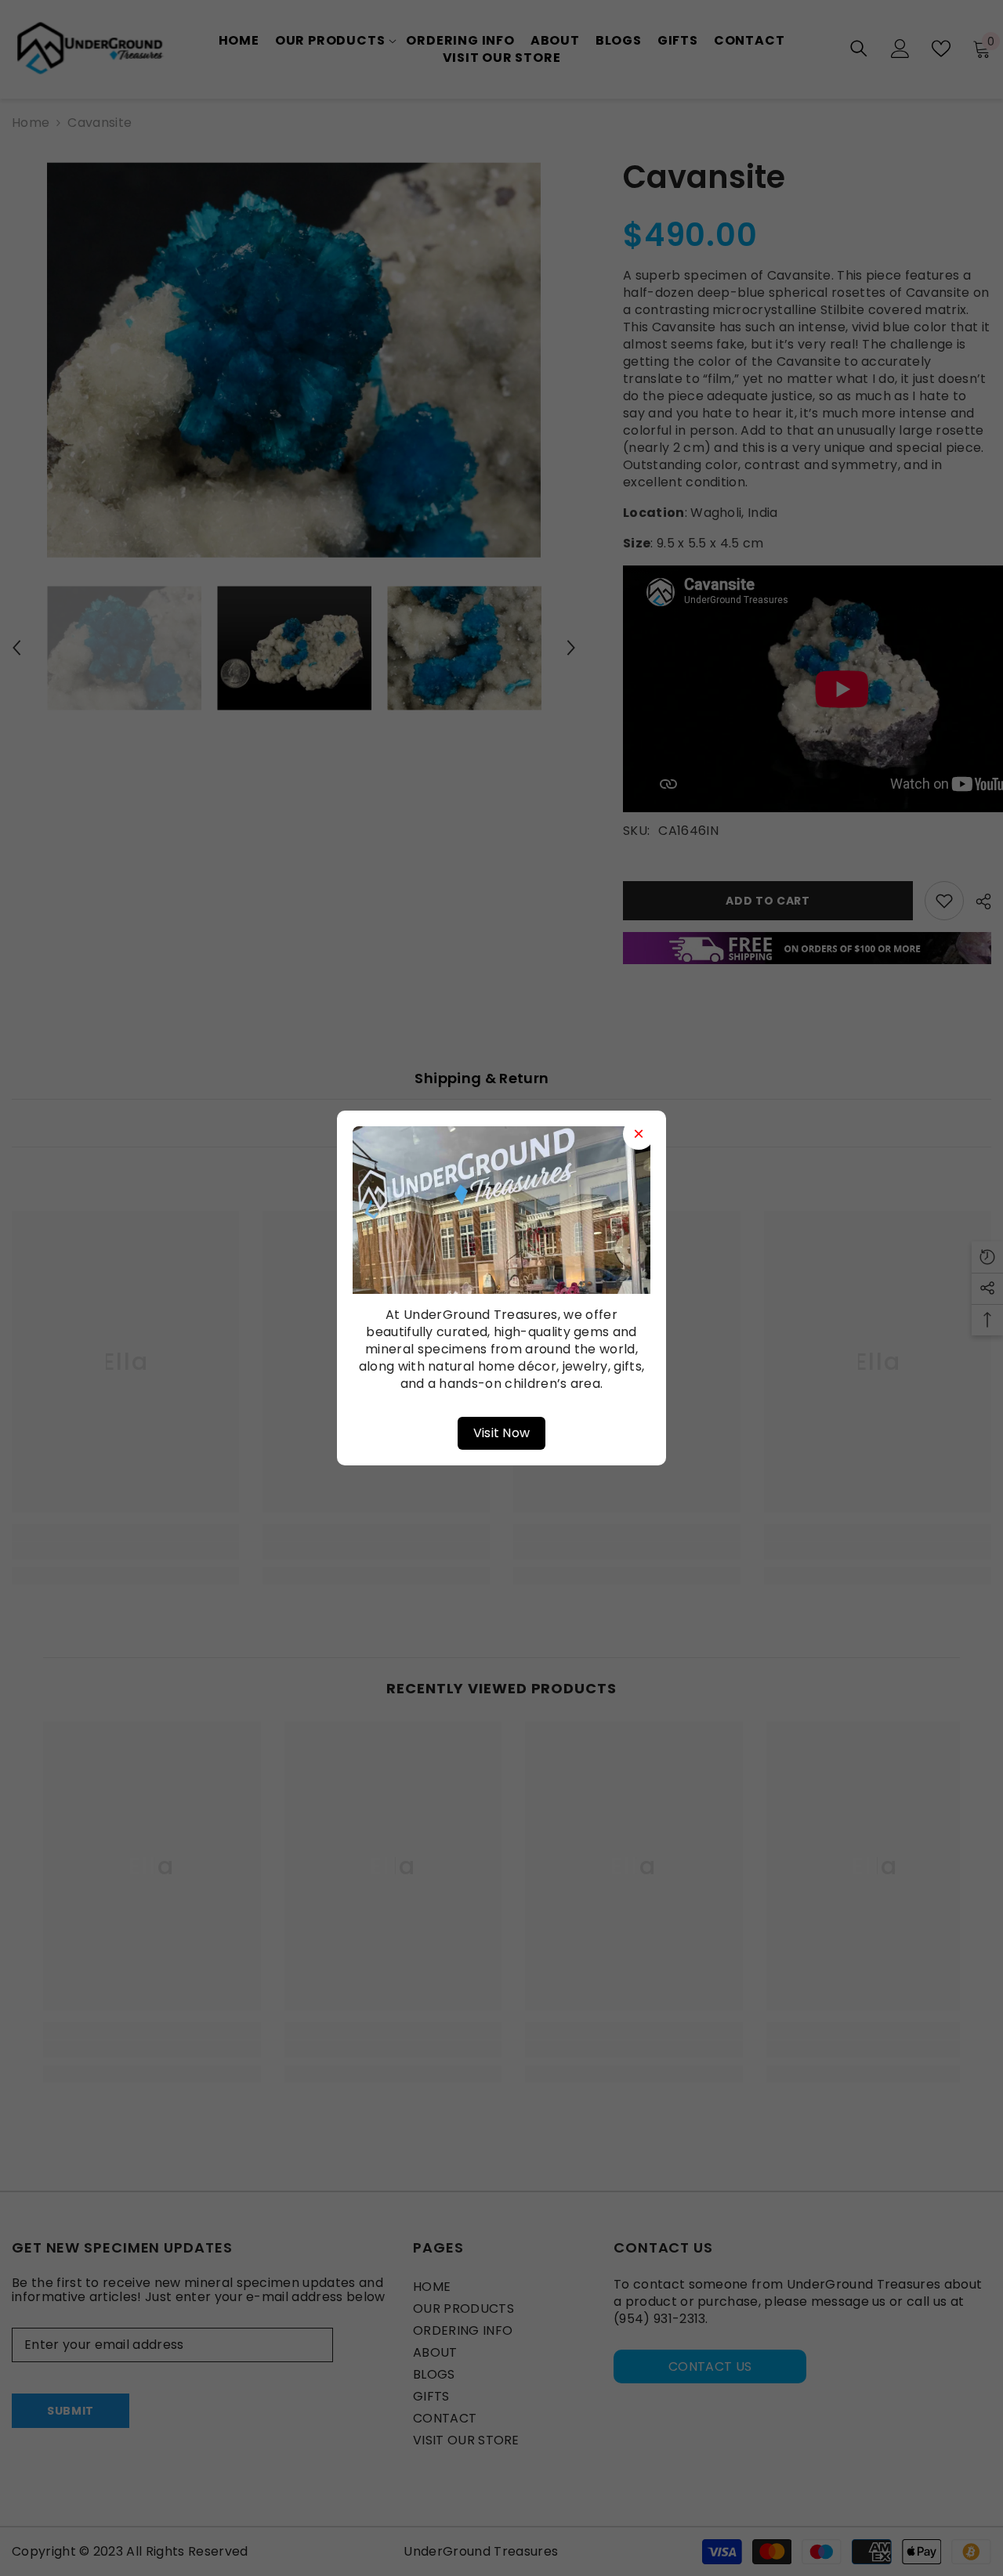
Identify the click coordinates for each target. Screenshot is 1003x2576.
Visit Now (502, 1433)
